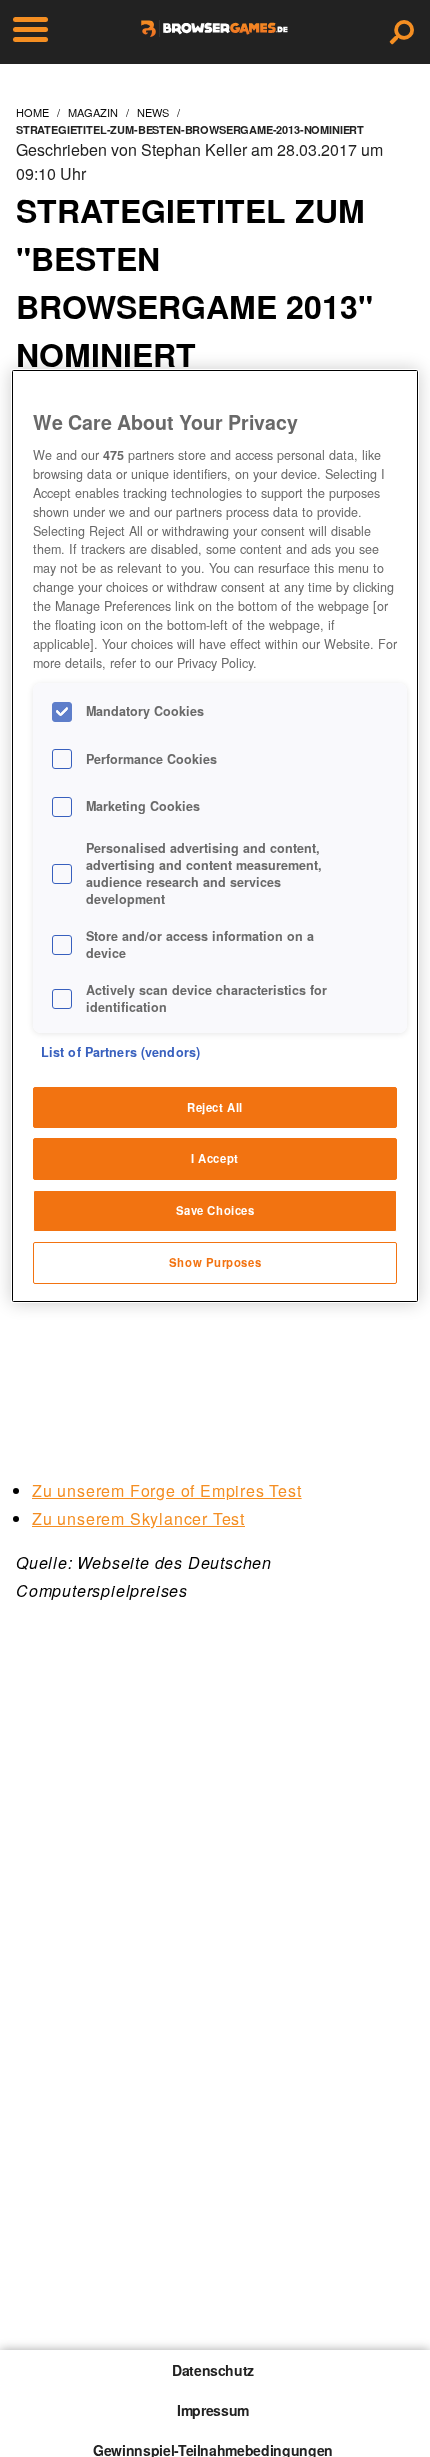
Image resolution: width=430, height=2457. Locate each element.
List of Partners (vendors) (120, 1052)
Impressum (213, 2410)
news (153, 112)
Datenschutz (213, 2370)
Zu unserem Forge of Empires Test (167, 1490)
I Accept (215, 1158)
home (32, 112)
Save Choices (215, 1210)
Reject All (215, 1107)
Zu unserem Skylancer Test (138, 1518)
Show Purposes (215, 1262)
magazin (93, 112)
